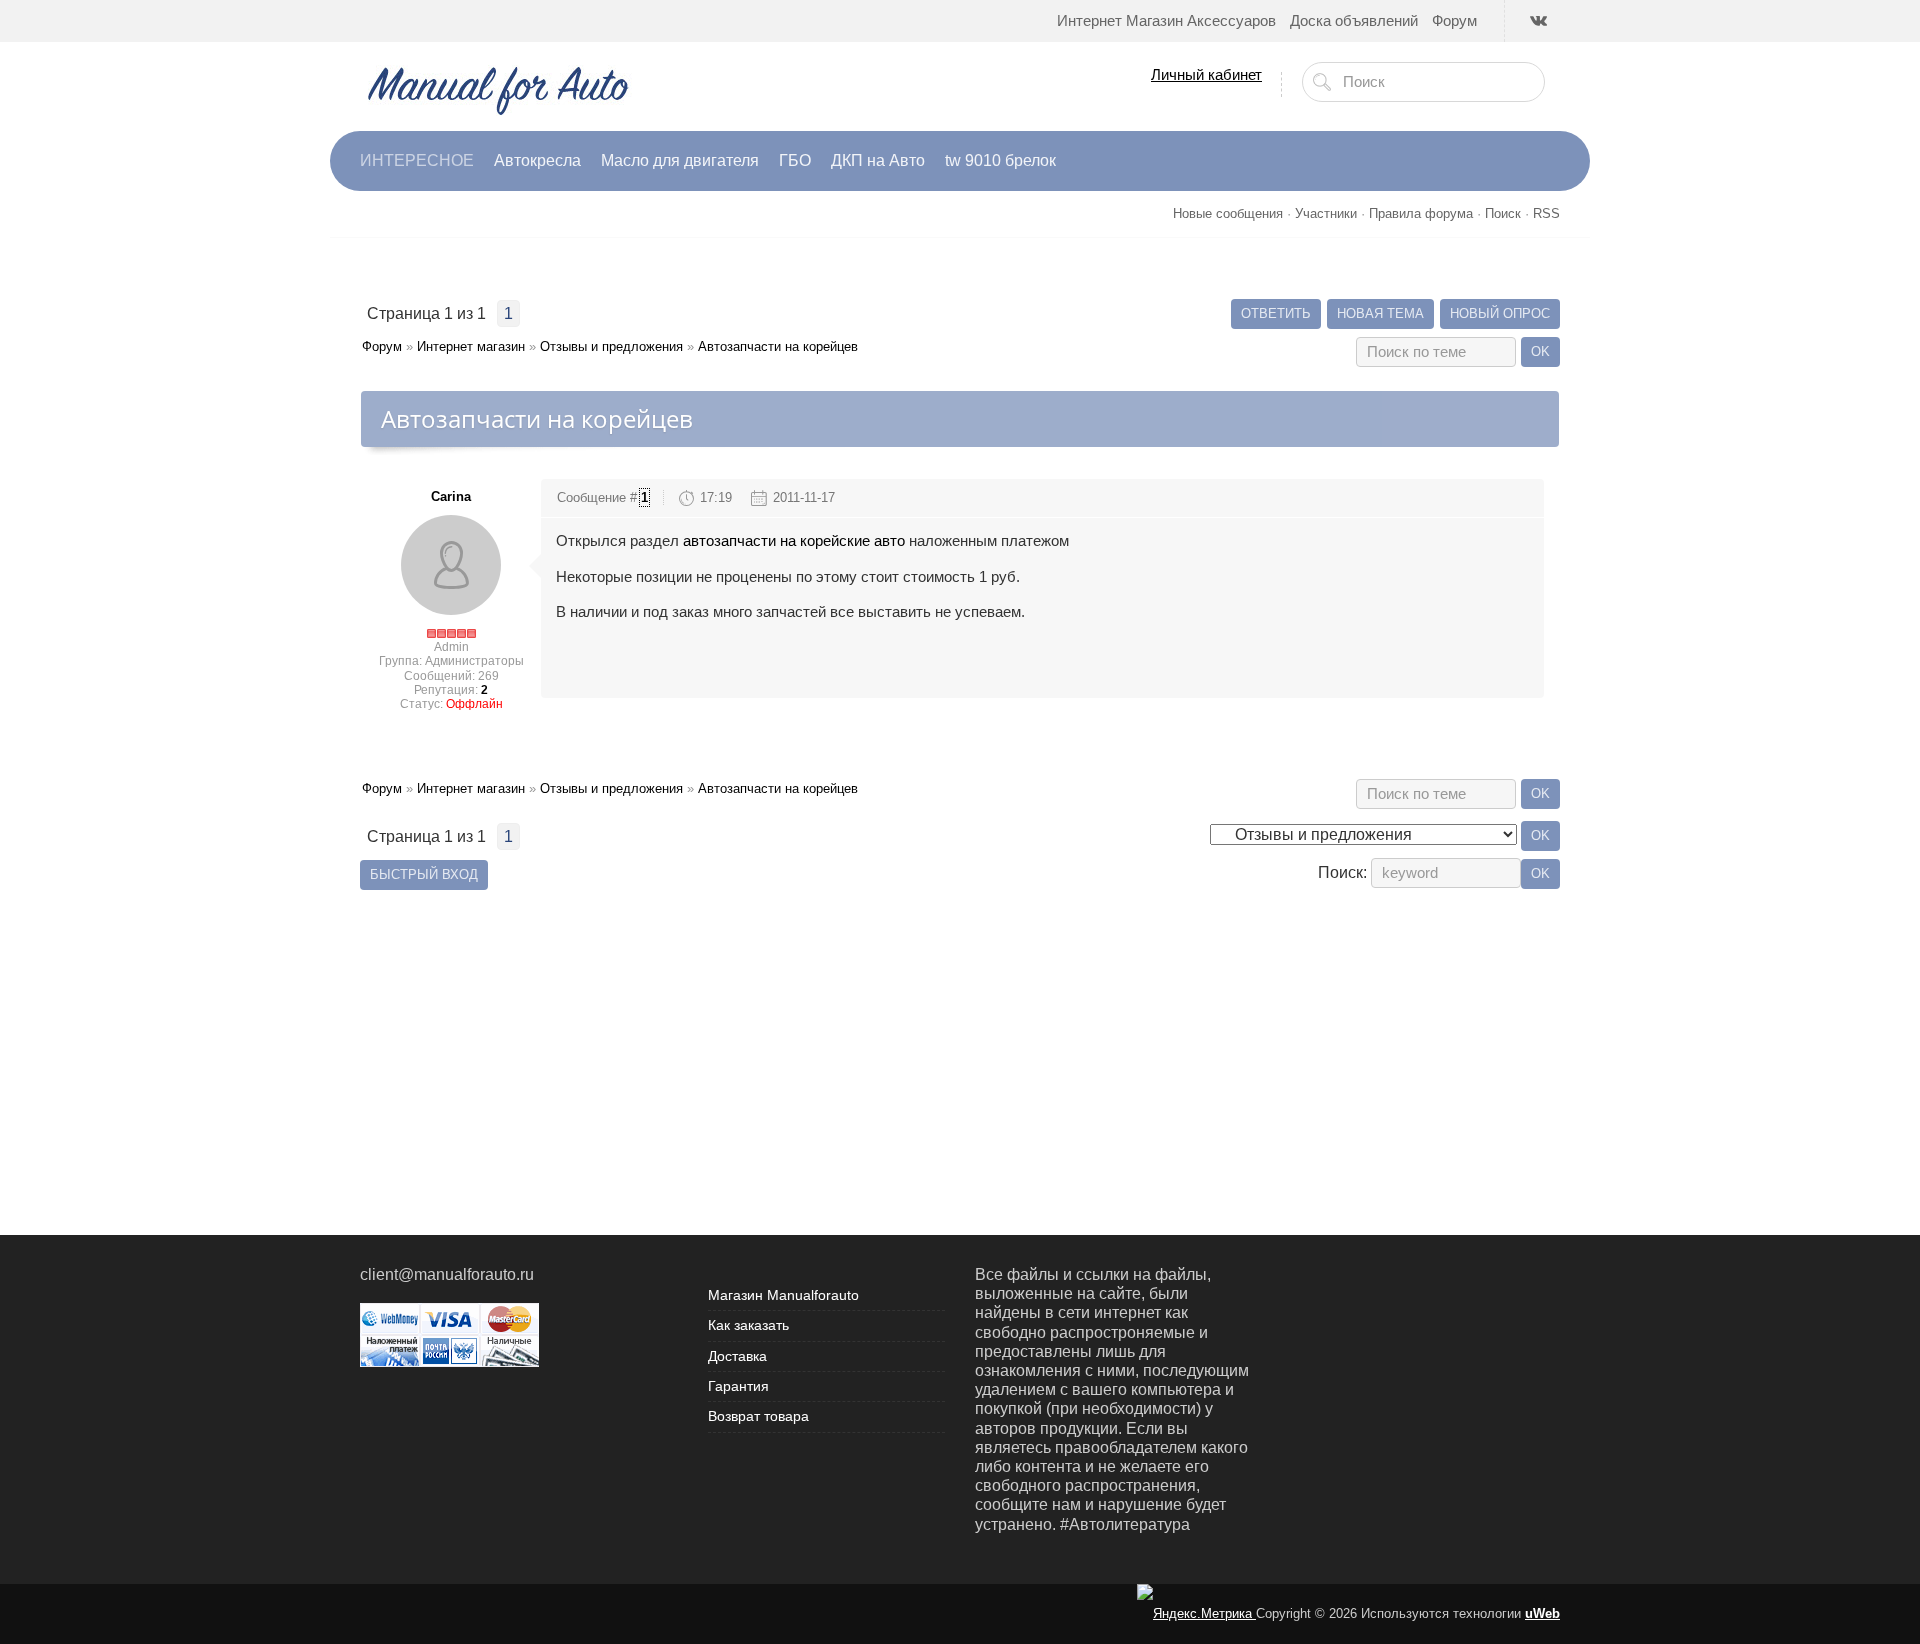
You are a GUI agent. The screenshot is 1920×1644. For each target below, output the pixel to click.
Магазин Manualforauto (783, 1295)
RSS (1546, 213)
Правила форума (1421, 213)
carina (451, 496)
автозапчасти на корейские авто (794, 541)
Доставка (737, 1356)
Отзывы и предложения (611, 346)
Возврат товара (758, 1416)
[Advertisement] (960, 1035)
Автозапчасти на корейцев (778, 346)
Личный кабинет (1206, 74)
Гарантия (738, 1386)
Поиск (1503, 213)
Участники (1326, 213)
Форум (382, 346)
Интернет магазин (471, 346)
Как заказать (748, 1325)
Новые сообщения (1228, 213)
